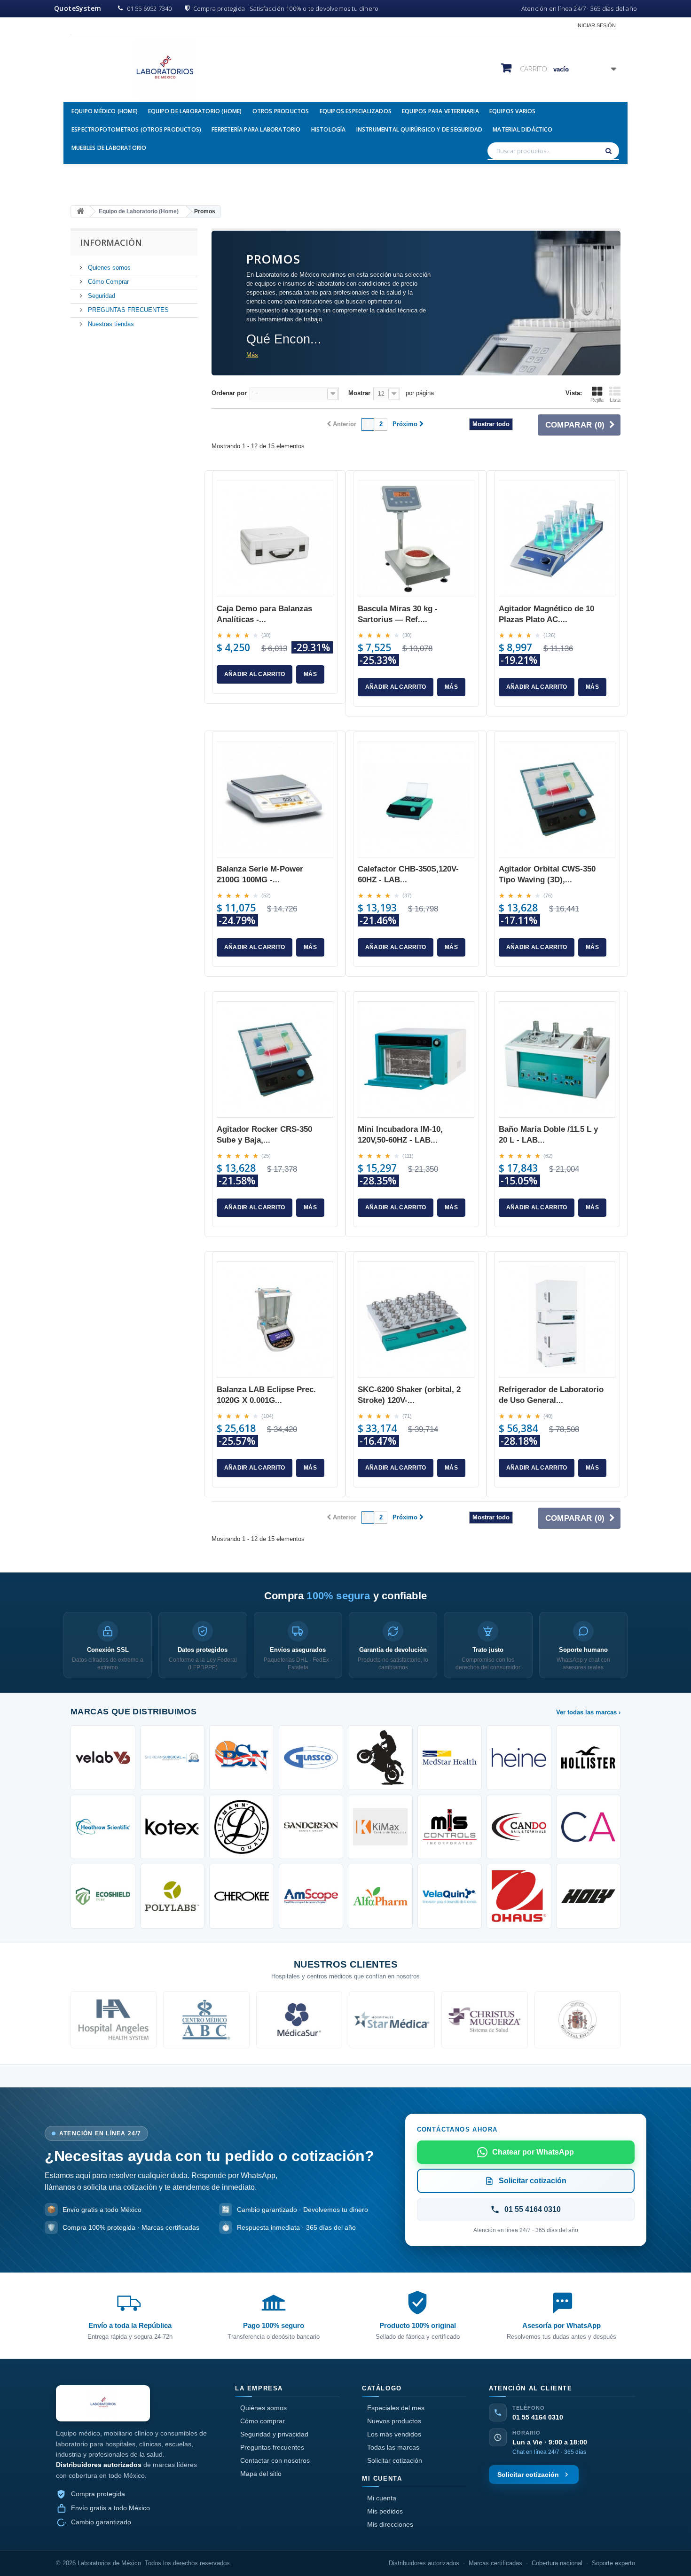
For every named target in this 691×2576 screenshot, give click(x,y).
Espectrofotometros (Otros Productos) (136, 129)
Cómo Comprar (107, 282)
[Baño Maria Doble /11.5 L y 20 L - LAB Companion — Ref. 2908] (557, 1059)
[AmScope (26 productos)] (311, 1896)
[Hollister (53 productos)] (589, 1758)
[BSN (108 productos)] (242, 1758)
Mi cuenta (382, 2498)
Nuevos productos (394, 2421)
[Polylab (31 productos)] (173, 1896)
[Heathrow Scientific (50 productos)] (103, 1827)
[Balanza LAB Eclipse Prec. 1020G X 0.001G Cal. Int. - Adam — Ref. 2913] (275, 1320)
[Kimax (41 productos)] (380, 1827)
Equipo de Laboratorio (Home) (195, 111)
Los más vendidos (394, 2434)
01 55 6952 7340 (149, 8)
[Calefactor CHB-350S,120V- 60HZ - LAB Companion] (416, 799)
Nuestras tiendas (110, 324)
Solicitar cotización (395, 2460)
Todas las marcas (393, 2447)
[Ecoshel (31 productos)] (103, 1896)
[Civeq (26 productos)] (450, 1896)
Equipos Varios (513, 111)
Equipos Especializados (356, 111)
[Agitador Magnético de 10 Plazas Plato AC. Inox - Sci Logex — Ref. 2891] (557, 539)
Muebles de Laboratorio (109, 148)
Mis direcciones (390, 2524)
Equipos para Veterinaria (440, 111)
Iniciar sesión (596, 25)
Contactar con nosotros (275, 2460)
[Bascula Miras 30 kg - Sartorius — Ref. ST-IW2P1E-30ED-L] (416, 539)
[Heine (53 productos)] (519, 1758)
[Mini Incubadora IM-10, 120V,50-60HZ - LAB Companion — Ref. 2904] (416, 1059)
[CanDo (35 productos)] (519, 1827)
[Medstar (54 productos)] (450, 1758)
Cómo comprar (263, 2421)
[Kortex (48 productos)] (173, 1827)
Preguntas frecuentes (272, 2447)
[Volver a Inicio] (80, 212)
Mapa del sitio (261, 2474)
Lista (615, 400)
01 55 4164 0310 (538, 2417)
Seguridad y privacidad (274, 2434)
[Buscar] (610, 151)
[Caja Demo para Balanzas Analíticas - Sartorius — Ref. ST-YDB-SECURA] (275, 539)
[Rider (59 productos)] (380, 1758)
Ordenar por (229, 393)
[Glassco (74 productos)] (311, 1758)
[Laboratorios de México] (157, 70)
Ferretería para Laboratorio (256, 129)
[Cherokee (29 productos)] (242, 1896)
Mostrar (359, 393)
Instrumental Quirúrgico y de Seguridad (420, 129)
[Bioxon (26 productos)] (380, 1896)
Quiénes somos (263, 2408)
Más (252, 355)
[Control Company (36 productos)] (450, 1827)
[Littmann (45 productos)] (242, 1827)
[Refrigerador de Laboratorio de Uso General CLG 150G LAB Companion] (557, 1320)
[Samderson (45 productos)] (311, 1827)
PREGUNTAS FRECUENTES (127, 310)
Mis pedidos (385, 2511)
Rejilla (597, 400)
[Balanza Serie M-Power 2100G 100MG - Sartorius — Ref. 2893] (275, 799)
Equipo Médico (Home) (105, 111)
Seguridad (101, 296)
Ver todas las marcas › (588, 1712)
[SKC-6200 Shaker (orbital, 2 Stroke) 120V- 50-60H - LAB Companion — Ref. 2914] (416, 1320)
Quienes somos (108, 268)
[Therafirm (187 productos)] (173, 1758)
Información (111, 242)
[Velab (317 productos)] (103, 1758)
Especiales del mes (396, 2408)
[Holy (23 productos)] (589, 1896)
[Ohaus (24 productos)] (519, 1896)
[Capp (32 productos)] (589, 1827)
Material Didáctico (522, 129)
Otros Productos (281, 111)
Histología (329, 129)
